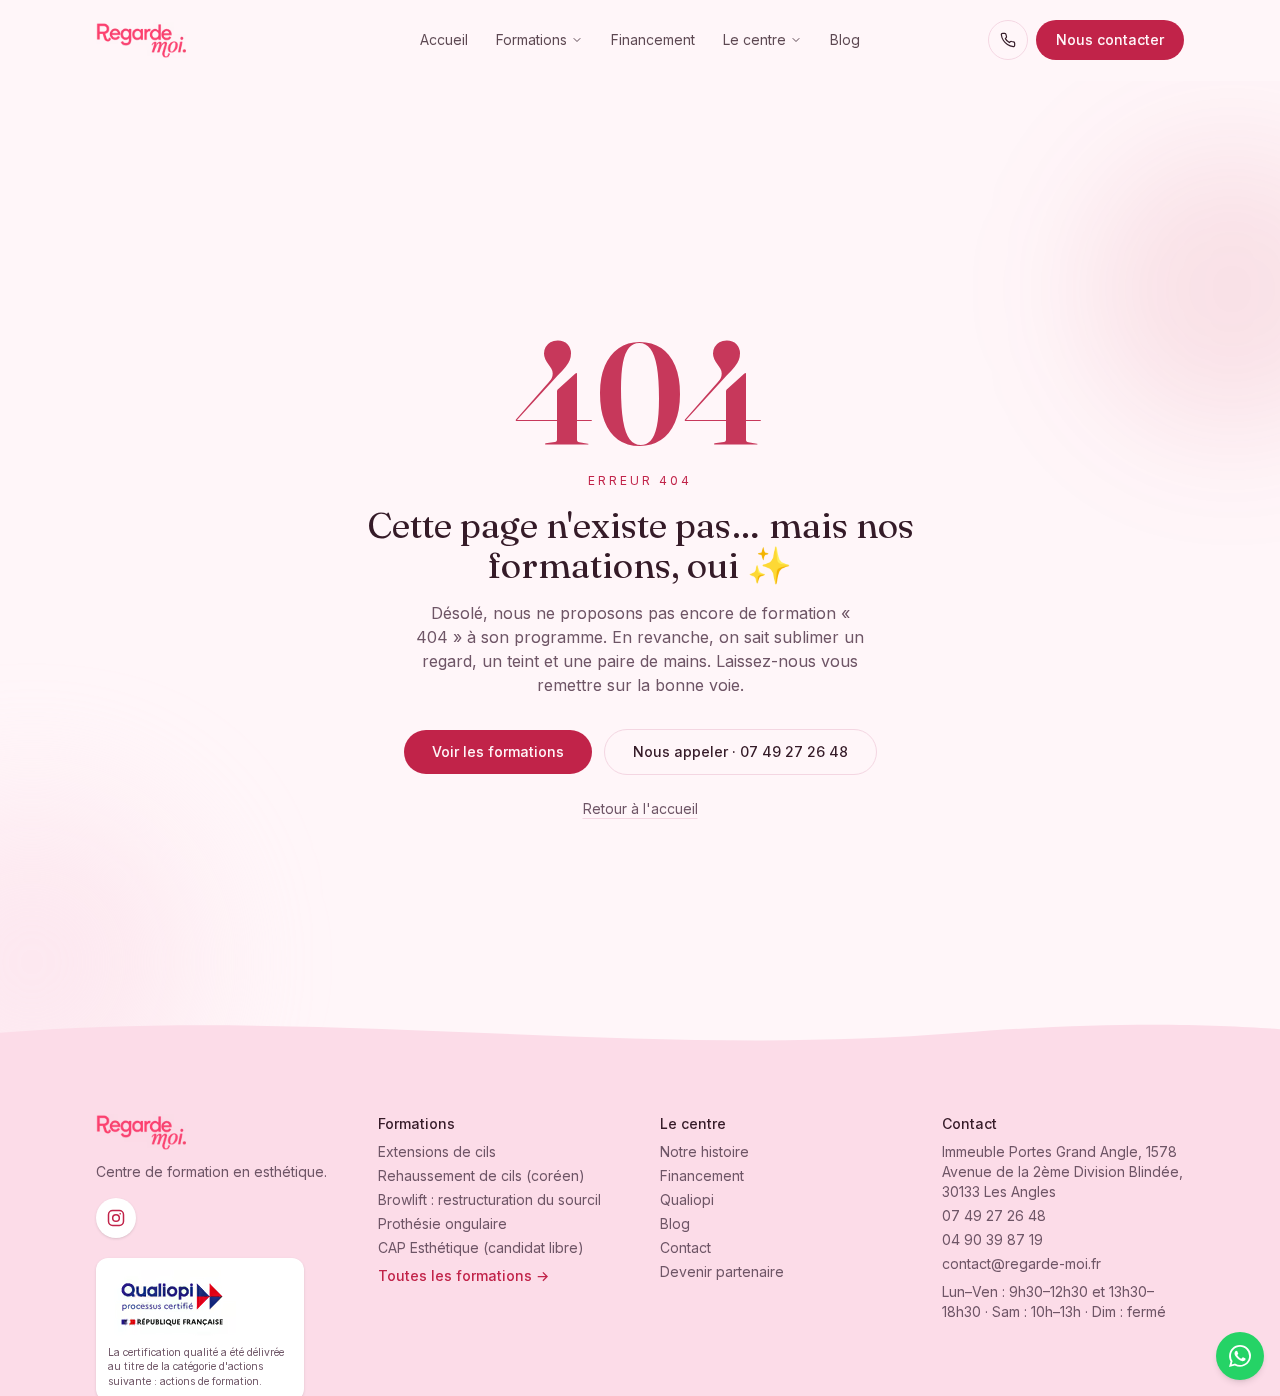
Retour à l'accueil (640, 808)
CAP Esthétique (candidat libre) (481, 1247)
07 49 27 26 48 (994, 1215)
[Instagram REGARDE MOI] (116, 1218)
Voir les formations (498, 751)
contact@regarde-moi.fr (1021, 1263)
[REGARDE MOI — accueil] (141, 40)
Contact (685, 1247)
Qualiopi (687, 1199)
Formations (531, 39)
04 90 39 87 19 (992, 1239)
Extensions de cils (437, 1151)
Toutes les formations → (463, 1275)
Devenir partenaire (722, 1271)
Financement (653, 39)
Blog (845, 39)
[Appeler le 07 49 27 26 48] (1008, 40)
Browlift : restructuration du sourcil (489, 1199)
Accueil (444, 39)
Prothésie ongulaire (442, 1223)
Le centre (754, 39)
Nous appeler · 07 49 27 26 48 (740, 751)
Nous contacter (1110, 39)
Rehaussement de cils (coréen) (481, 1175)
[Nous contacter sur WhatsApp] (1240, 1356)
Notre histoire (704, 1151)
